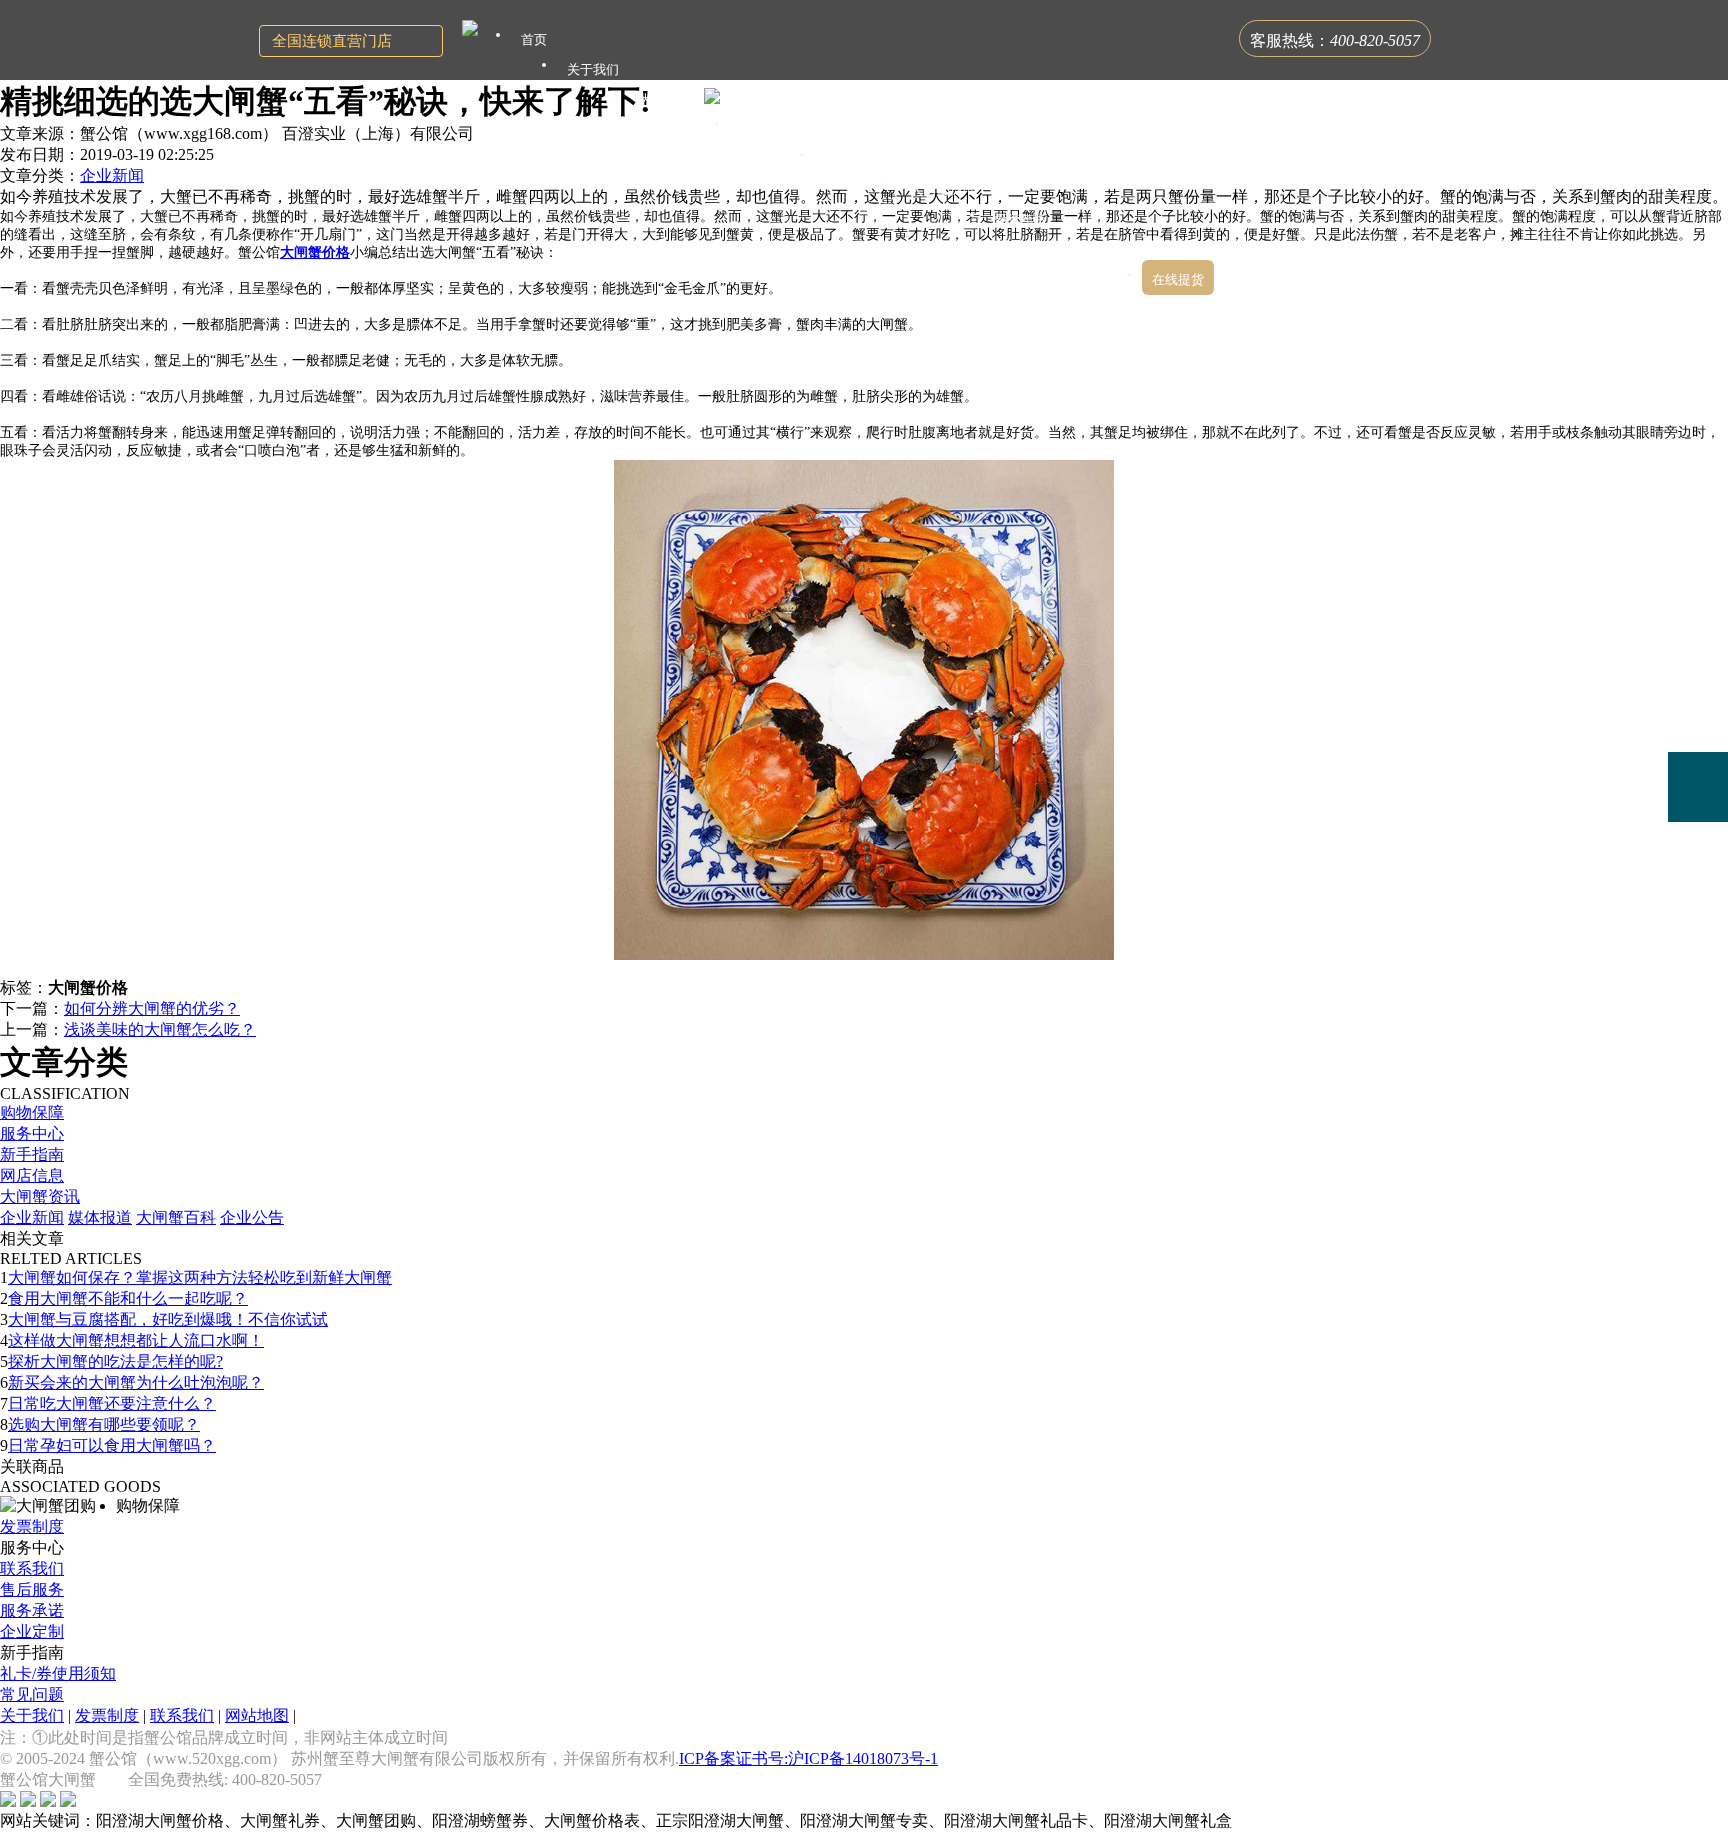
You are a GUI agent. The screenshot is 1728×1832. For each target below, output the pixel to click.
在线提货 (1178, 279)
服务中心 (32, 1133)
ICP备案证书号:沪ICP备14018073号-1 (808, 1758)
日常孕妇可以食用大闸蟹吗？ (112, 1445)
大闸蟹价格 (315, 252)
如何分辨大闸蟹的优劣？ (152, 1008)
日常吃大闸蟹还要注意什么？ (112, 1403)
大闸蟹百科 (176, 1217)
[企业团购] (1698, 717)
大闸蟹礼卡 (671, 99)
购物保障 (32, 1112)
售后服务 (32, 1589)
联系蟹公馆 (1099, 249)
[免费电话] (1698, 787)
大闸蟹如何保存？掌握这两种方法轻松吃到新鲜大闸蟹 (200, 1277)
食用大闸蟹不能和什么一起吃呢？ (128, 1298)
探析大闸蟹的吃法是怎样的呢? (115, 1361)
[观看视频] (1698, 869)
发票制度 (32, 1526)
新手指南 (32, 1154)
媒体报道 (100, 1217)
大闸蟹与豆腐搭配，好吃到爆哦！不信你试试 (168, 1319)
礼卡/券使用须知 (58, 1673)
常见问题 (32, 1694)
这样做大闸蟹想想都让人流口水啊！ (136, 1340)
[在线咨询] (1698, 646)
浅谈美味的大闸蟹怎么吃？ (160, 1029)
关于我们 (32, 1715)
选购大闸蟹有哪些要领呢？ (104, 1424)
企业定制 (32, 1631)
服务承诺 (32, 1610)
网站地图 (257, 1715)
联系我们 (32, 1568)
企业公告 (252, 1217)
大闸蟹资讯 (40, 1196)
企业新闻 (112, 175)
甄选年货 (1021, 219)
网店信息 (32, 1175)
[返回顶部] (1698, 926)
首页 (534, 39)
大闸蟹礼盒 (772, 129)
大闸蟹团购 (857, 159)
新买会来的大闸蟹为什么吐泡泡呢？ (136, 1382)
